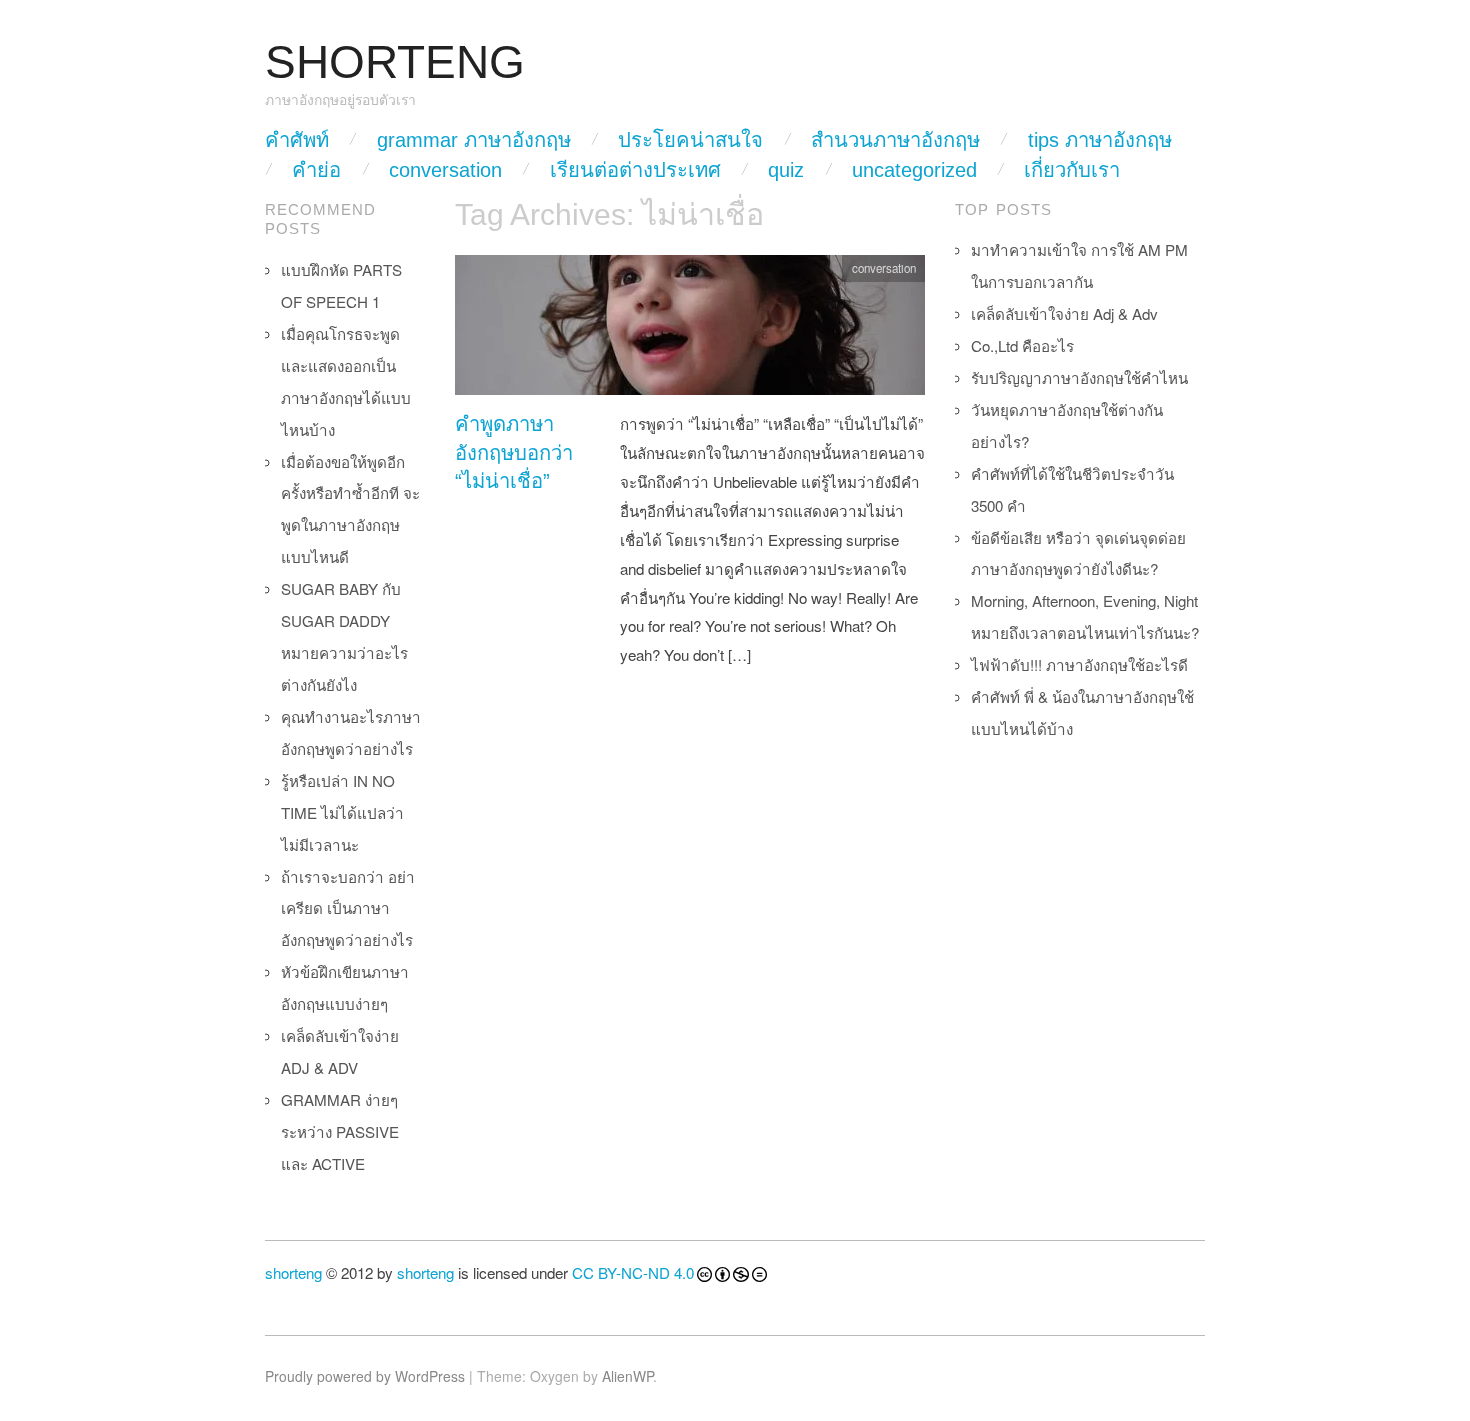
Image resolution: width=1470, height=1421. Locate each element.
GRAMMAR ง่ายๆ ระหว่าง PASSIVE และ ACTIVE (340, 1131)
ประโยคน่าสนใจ (690, 140)
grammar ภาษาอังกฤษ (474, 140)
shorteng (293, 1272)
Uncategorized (914, 170)
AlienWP (627, 1376)
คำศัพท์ (297, 140)
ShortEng (395, 62)
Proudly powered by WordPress (365, 1376)
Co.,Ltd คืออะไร (1022, 345)
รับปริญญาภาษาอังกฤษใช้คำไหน (1079, 377)
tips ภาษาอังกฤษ (1100, 140)
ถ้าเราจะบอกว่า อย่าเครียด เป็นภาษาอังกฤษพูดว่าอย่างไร (348, 908)
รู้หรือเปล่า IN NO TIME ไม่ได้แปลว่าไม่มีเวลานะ (342, 812)
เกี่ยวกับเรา (1072, 170)
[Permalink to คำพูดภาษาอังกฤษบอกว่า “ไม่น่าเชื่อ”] (690, 330)
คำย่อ (316, 170)
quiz (786, 170)
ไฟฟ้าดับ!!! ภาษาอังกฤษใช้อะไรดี (1079, 664)
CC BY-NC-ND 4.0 (633, 1272)
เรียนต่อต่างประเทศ (635, 170)
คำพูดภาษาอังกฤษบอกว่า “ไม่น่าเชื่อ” (514, 452)
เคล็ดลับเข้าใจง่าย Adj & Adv (1064, 313)
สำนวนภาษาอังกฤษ (895, 140)
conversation (445, 170)
